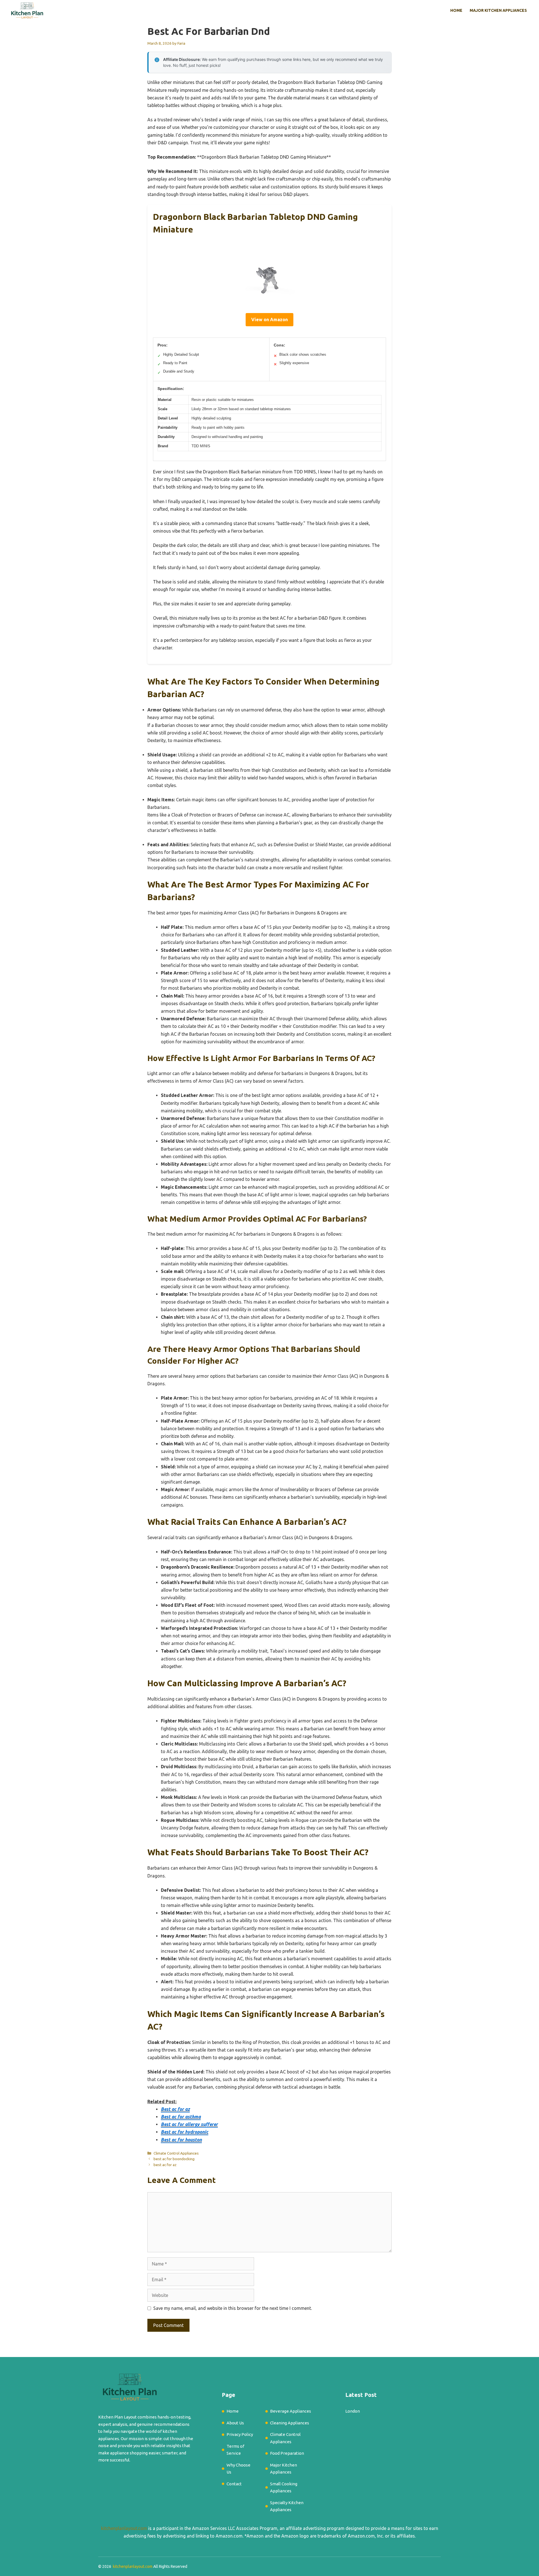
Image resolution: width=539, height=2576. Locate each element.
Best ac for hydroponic (185, 2132)
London (353, 2411)
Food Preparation (287, 2453)
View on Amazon (269, 320)
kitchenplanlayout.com (124, 2528)
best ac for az (165, 2165)
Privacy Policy (240, 2434)
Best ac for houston (181, 2140)
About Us (235, 2423)
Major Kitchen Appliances (498, 10)
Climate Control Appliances (176, 2153)
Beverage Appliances (291, 2411)
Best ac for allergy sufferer (189, 2124)
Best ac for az (175, 2109)
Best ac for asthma (181, 2117)
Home (456, 10)
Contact (234, 2484)
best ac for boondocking (174, 2159)
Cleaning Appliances (290, 2423)
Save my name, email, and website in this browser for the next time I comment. (233, 2308)
